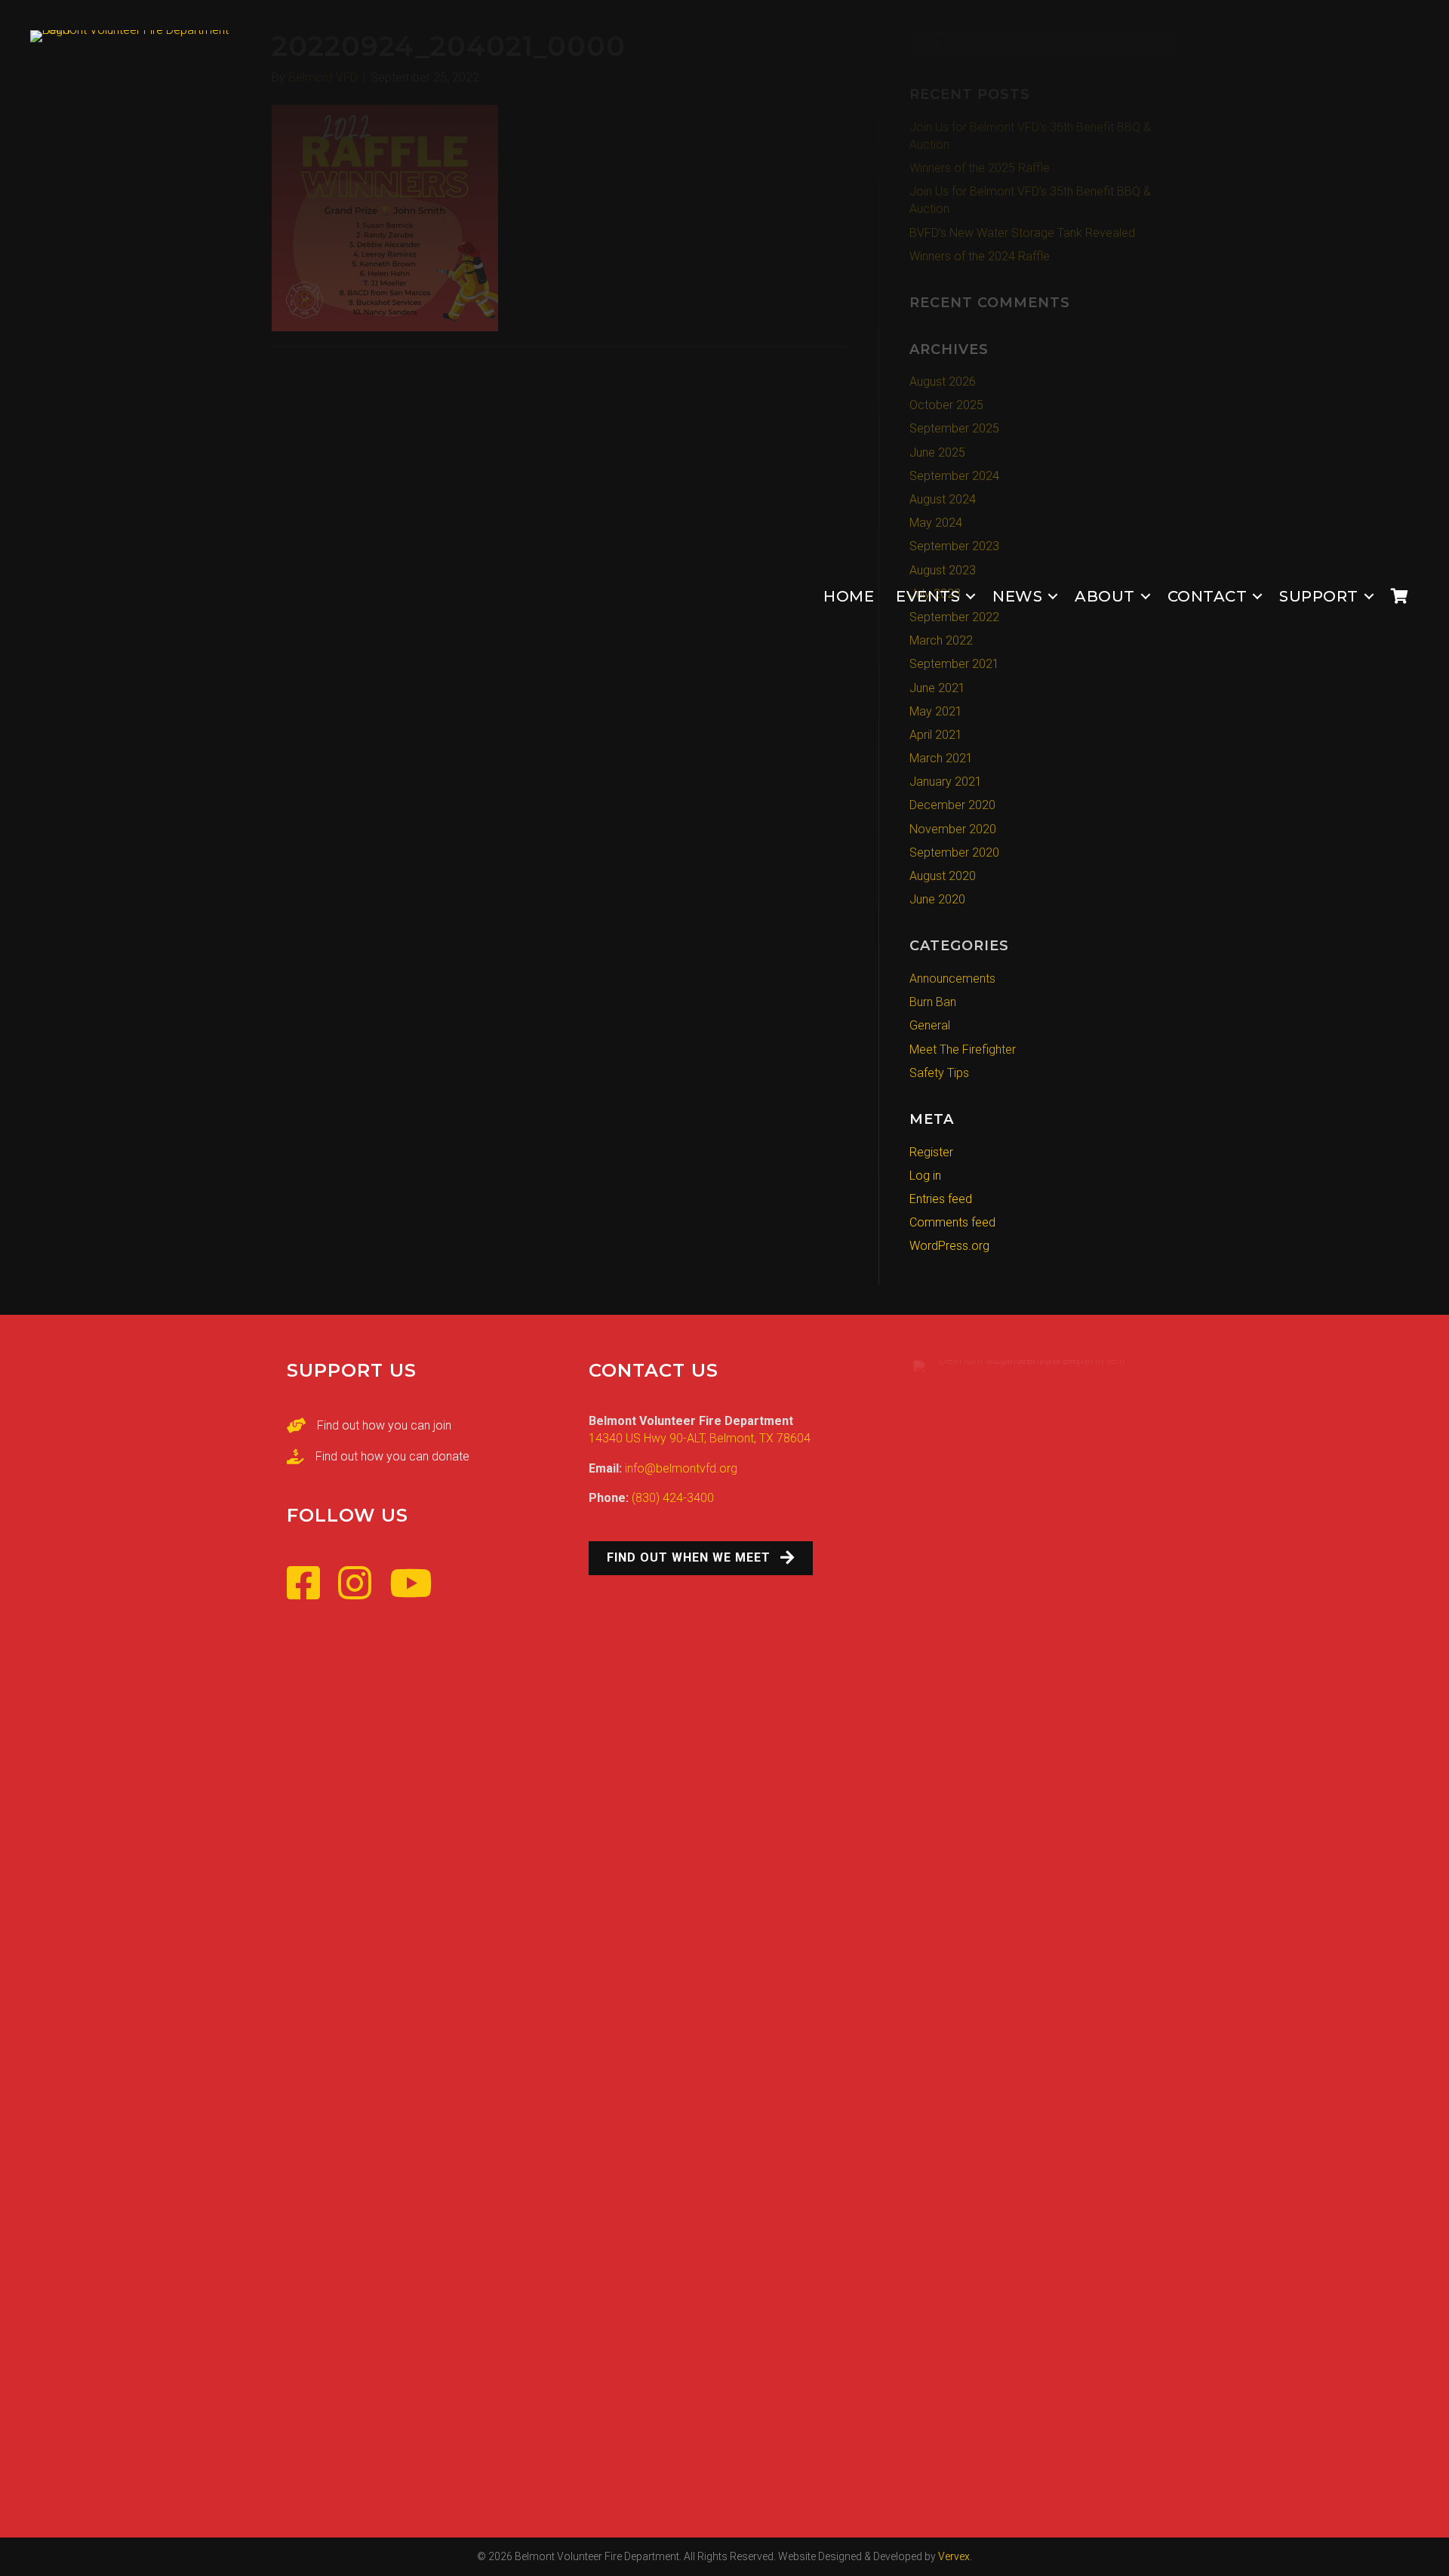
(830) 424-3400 (673, 1498)
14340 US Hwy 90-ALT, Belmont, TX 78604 (700, 1438)
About (1105, 596)
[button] (971, 597)
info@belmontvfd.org (681, 1468)
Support (1319, 596)
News (1017, 596)
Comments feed (952, 1222)
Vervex (954, 2556)
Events (928, 596)
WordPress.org (949, 1246)
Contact (1207, 596)
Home (849, 596)
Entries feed (941, 1199)
